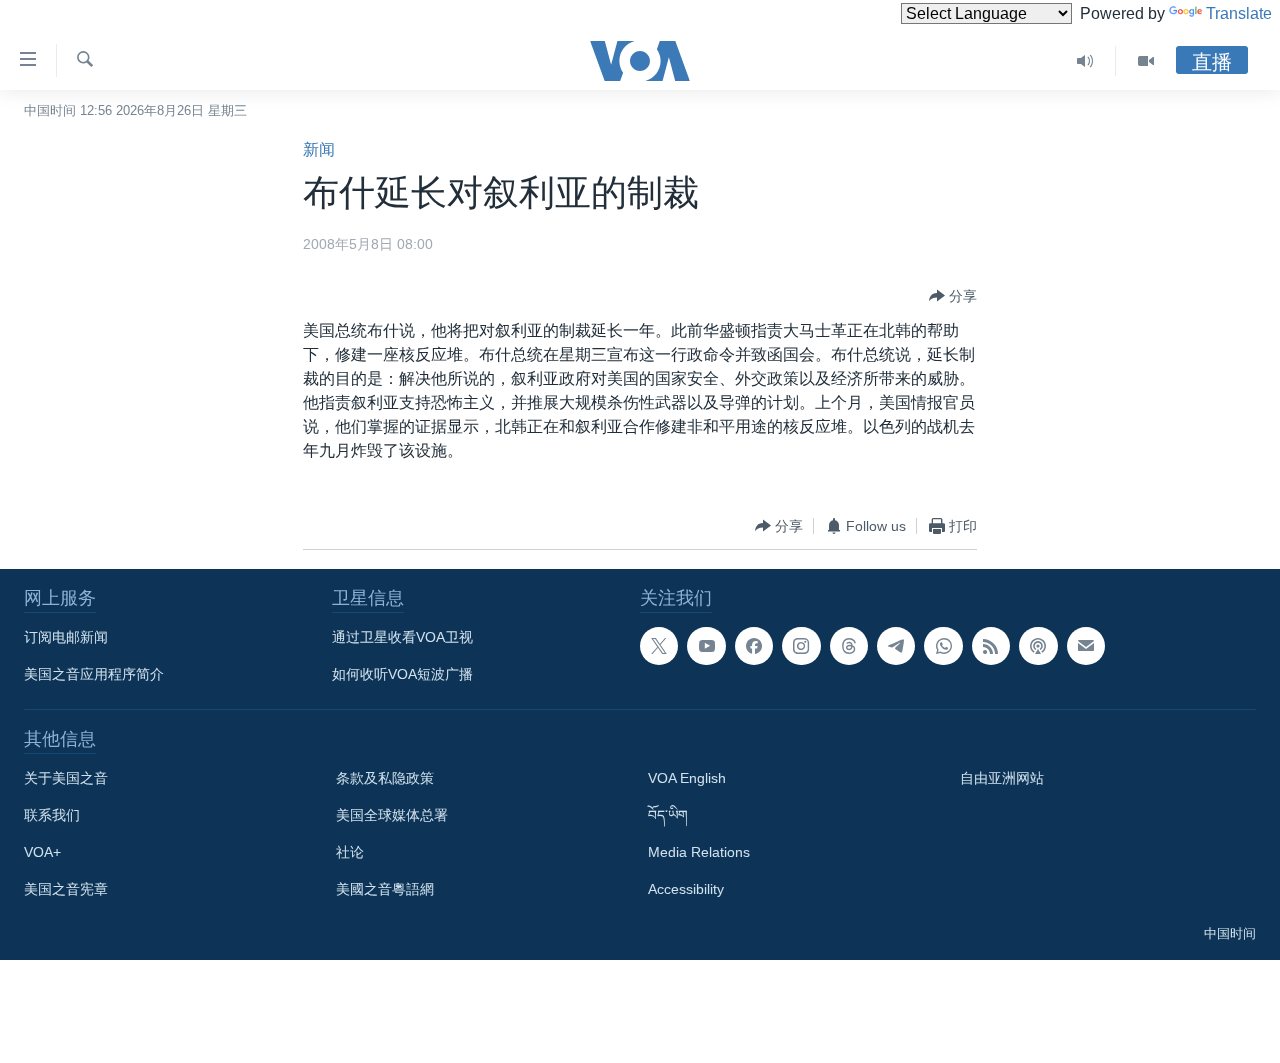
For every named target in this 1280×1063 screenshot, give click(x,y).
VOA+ (42, 852)
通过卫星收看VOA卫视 (402, 637)
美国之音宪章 (66, 889)
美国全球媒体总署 (392, 815)
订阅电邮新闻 (66, 637)
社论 (350, 852)
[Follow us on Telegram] (896, 646)
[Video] (1146, 61)
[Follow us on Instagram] (801, 646)
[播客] (1038, 646)
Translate (1239, 13)
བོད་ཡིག (668, 815)
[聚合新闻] (991, 646)
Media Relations (699, 852)
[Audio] (1085, 61)
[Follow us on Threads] (849, 646)
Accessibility (686, 889)
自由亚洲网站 (1002, 778)
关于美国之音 (66, 778)
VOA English (687, 778)
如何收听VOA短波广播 (402, 674)
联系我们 (52, 815)
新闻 (319, 149)
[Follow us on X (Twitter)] (659, 646)
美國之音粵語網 (385, 889)
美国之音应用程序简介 (94, 674)
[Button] (953, 296)
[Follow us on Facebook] (754, 646)
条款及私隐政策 (385, 778)
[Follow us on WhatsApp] (943, 646)
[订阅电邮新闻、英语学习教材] (1086, 646)
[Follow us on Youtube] (706, 646)
